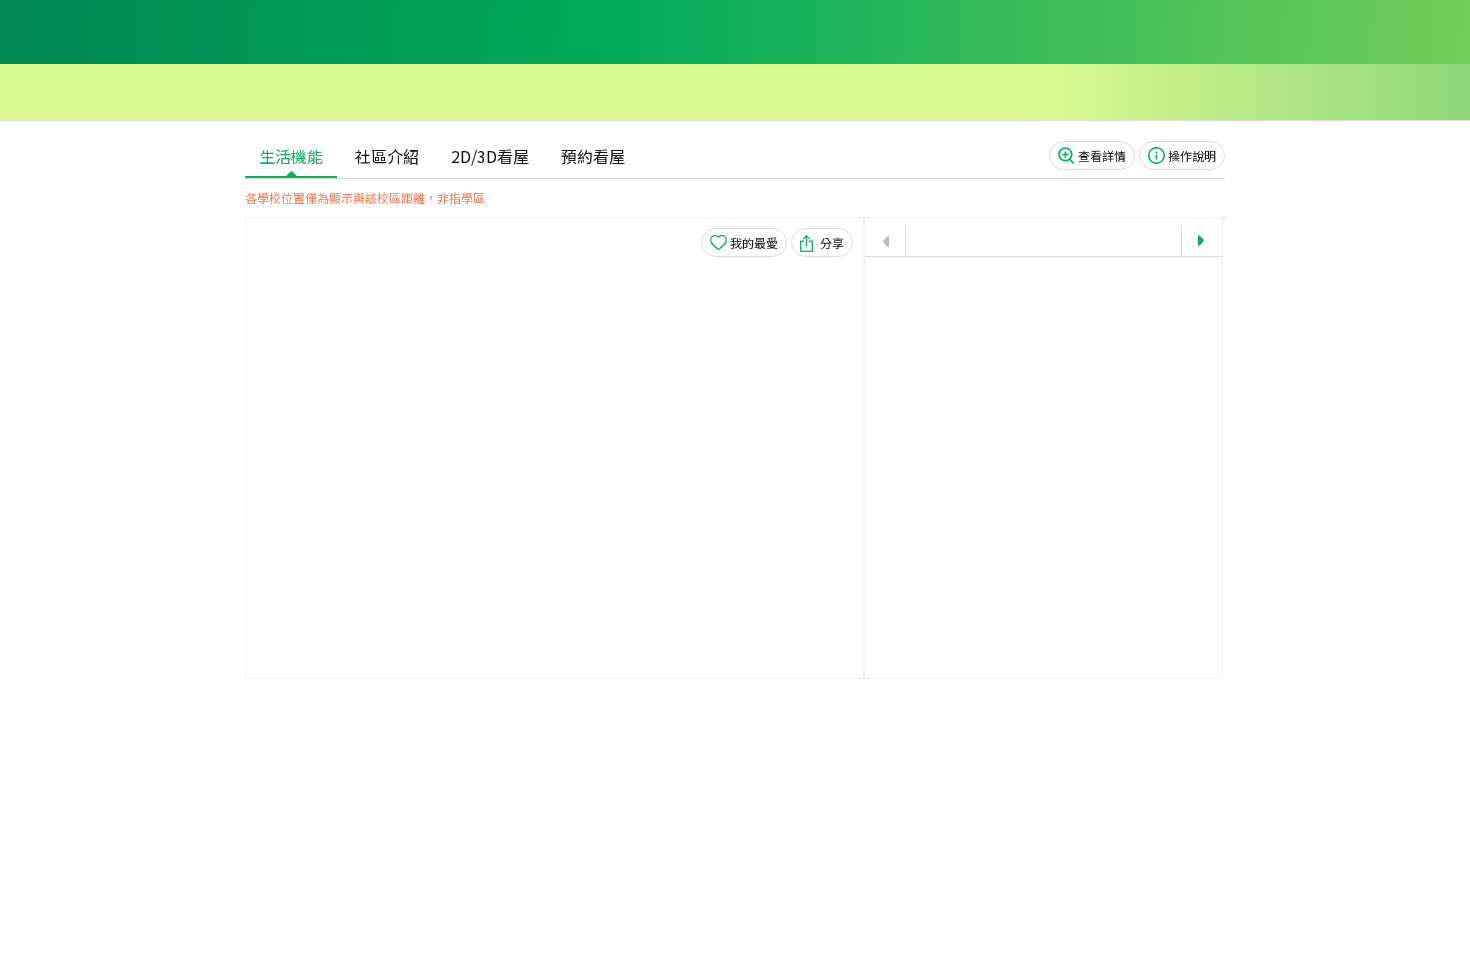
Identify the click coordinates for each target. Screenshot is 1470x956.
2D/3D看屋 (490, 156)
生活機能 (291, 156)
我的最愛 (754, 242)
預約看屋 (593, 156)
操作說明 (1192, 155)
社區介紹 (387, 156)
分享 (832, 242)
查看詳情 (1102, 155)
